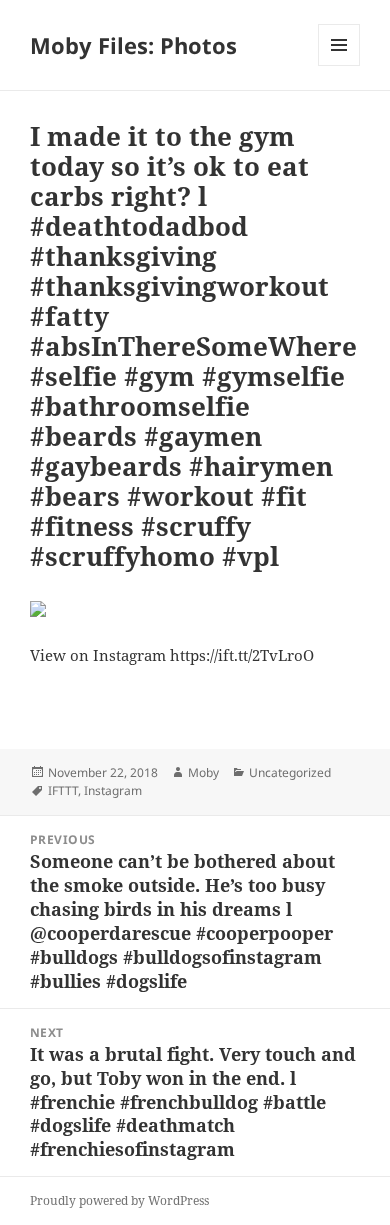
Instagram (113, 790)
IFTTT (63, 790)
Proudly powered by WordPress (119, 1200)
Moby (203, 772)
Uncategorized (290, 772)
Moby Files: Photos (133, 45)
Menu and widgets (339, 65)
